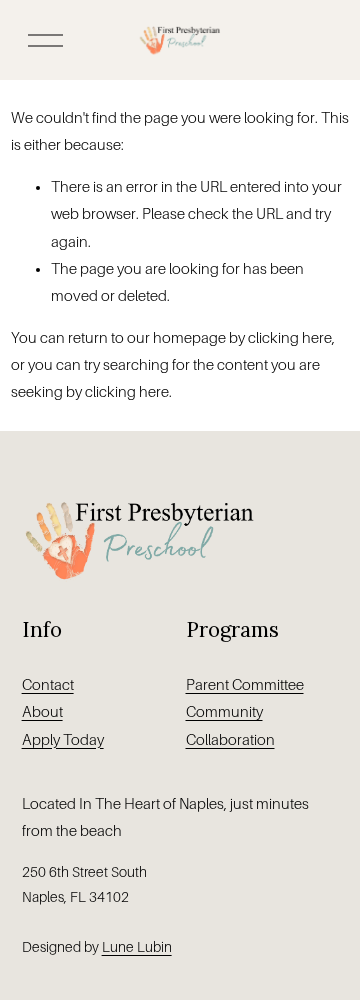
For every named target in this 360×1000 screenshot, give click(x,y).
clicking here (290, 338)
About (42, 712)
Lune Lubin (137, 947)
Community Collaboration (230, 725)
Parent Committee (245, 685)
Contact (48, 685)
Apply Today (63, 740)
